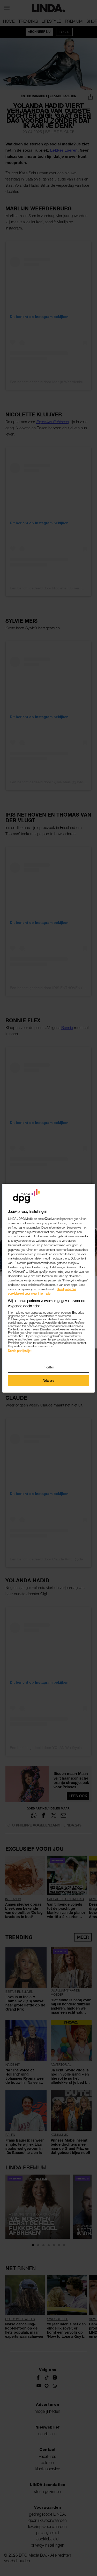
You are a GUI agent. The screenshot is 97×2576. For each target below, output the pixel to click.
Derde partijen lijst (20, 1351)
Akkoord (49, 1381)
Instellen (48, 1367)
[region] (48, 1288)
